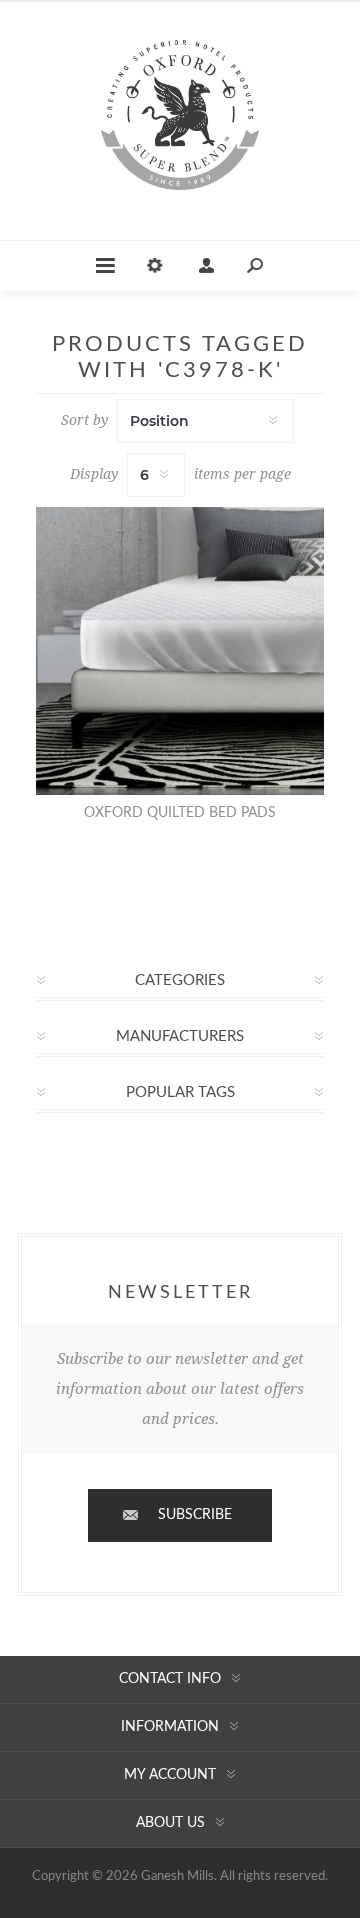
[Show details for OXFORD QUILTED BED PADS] (180, 651)
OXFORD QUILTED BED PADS (180, 813)
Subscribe (195, 1515)
